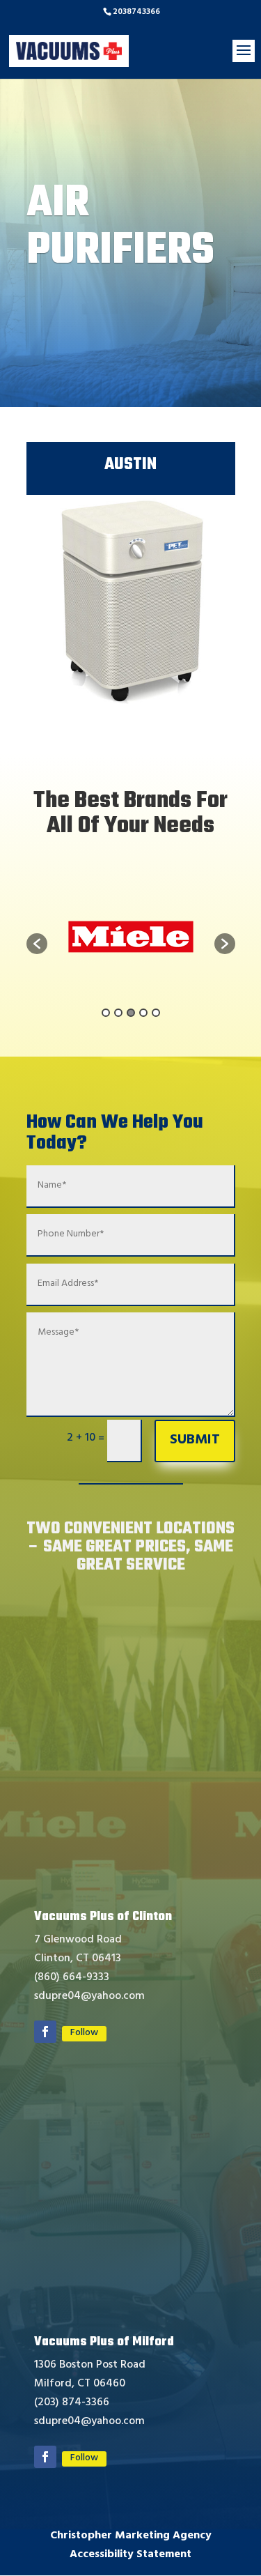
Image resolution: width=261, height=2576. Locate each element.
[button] (37, 944)
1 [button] (106, 1013)
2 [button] (118, 1013)
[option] (167, 937)
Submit (195, 1441)
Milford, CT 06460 (80, 2384)
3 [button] (131, 1013)
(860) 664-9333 (72, 1978)
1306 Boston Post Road (90, 2366)
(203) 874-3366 (72, 2403)
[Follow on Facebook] (45, 2032)
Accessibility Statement (130, 2555)
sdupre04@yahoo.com (89, 1997)
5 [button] (156, 1013)
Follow (84, 2034)
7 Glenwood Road (78, 1940)
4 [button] (143, 1013)
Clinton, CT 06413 (78, 1959)
